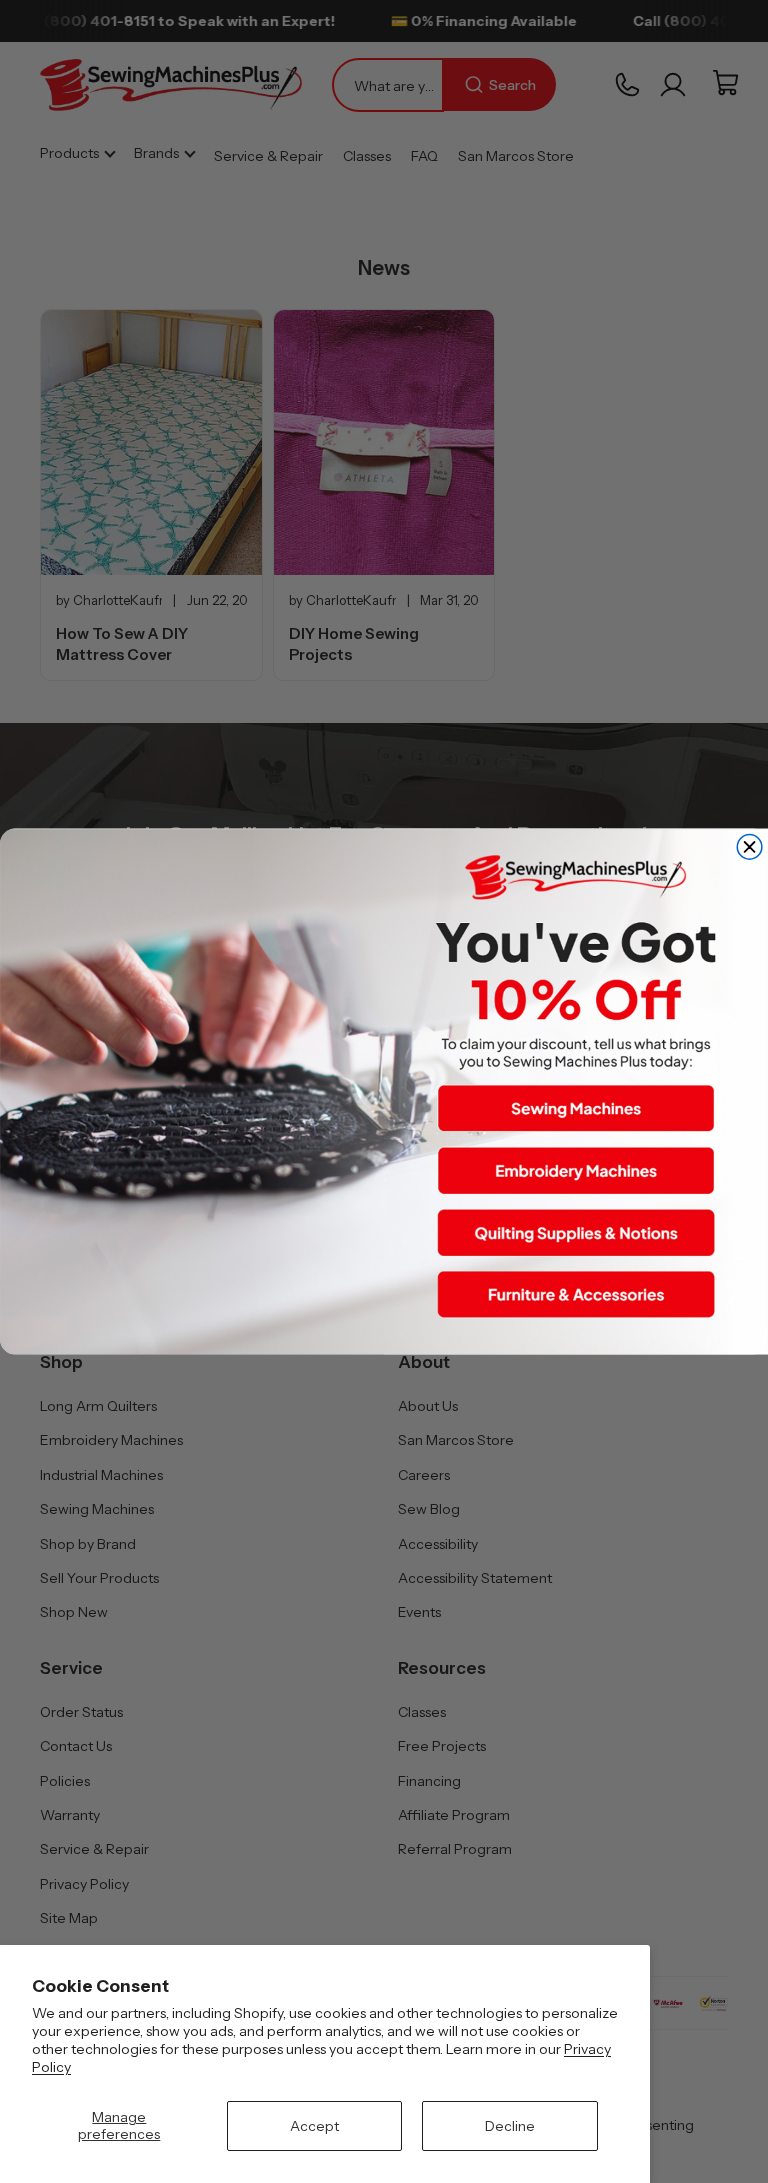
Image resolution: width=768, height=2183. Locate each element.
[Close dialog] (749, 847)
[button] (576, 1108)
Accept (314, 2126)
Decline (510, 2126)
